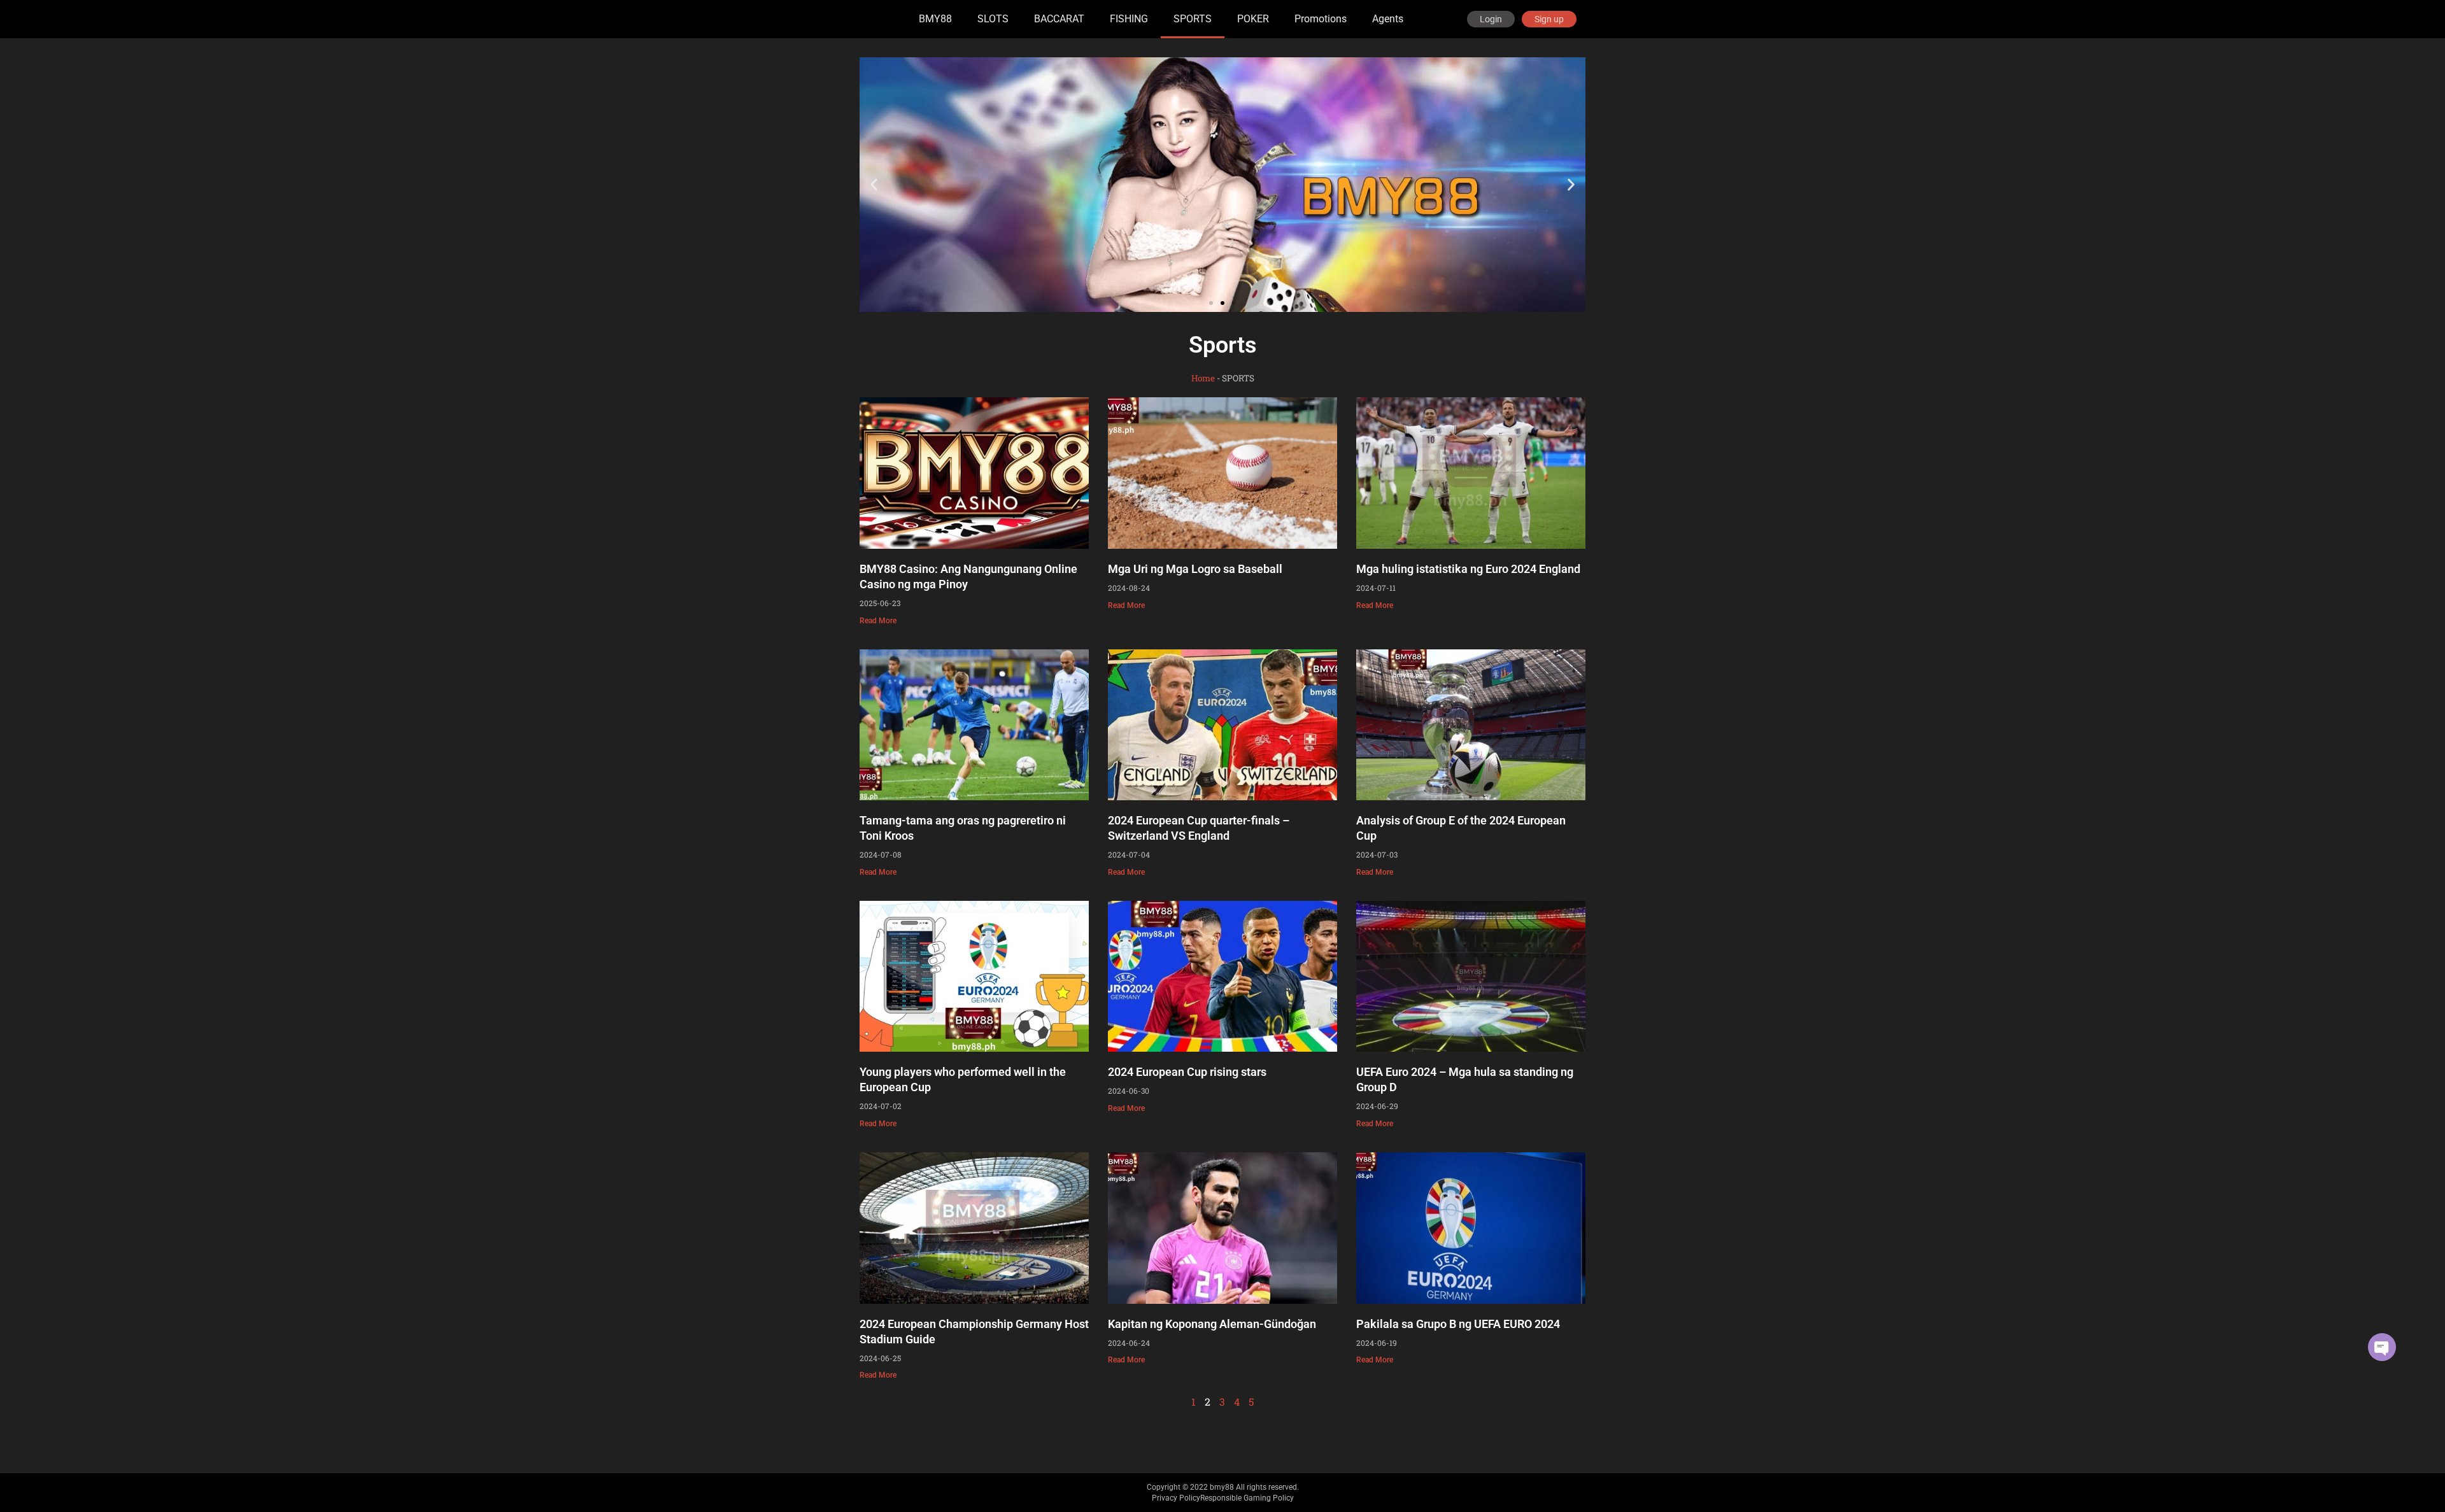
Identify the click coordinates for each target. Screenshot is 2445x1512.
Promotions (1321, 19)
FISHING (1129, 19)
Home (1203, 378)
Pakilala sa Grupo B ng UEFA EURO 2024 (1458, 1324)
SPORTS (1193, 19)
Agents (1388, 19)
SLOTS (993, 19)
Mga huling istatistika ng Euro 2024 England (1468, 569)
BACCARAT (1059, 19)
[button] (874, 185)
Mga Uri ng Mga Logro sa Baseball (1195, 569)
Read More (878, 621)
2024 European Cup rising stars (1187, 1072)
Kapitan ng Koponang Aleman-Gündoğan (1212, 1324)
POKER (1253, 19)
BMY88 (935, 19)
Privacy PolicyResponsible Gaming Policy (1223, 1498)
